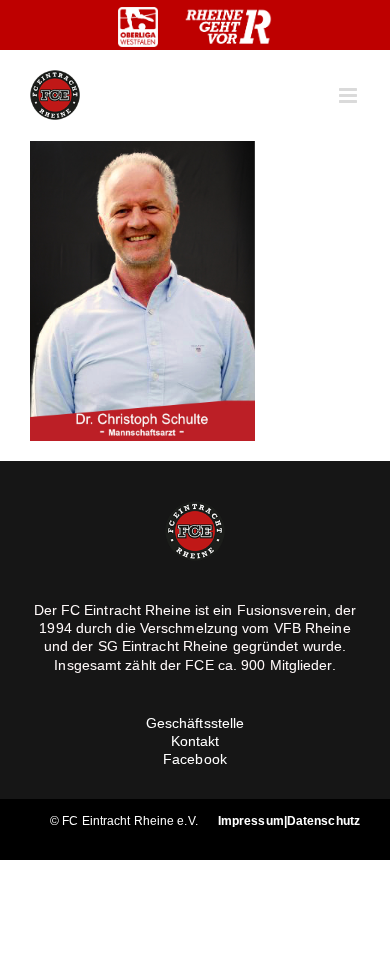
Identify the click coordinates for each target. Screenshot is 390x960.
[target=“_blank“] (138, 27)
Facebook (195, 759)
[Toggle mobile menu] (349, 95)
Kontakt (195, 741)
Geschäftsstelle (195, 723)
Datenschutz (323, 821)
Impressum (251, 821)
